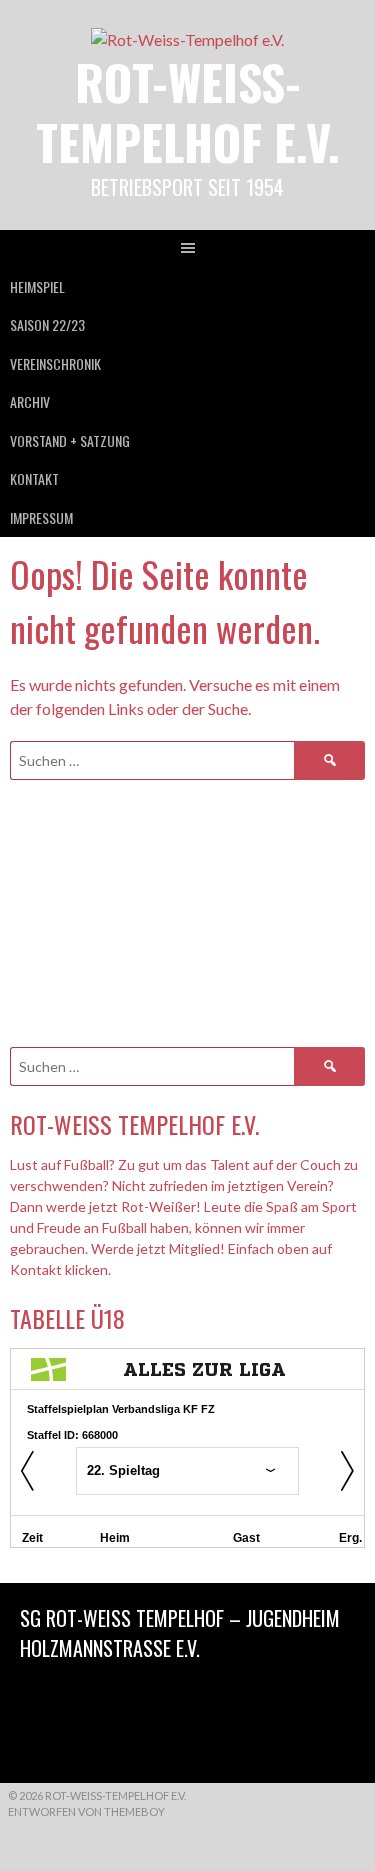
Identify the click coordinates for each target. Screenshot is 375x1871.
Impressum (41, 517)
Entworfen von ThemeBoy (86, 1811)
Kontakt (34, 478)
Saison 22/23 (47, 324)
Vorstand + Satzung (70, 440)
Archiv (30, 401)
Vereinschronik (55, 363)
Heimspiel (37, 286)
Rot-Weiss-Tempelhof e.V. (188, 111)
